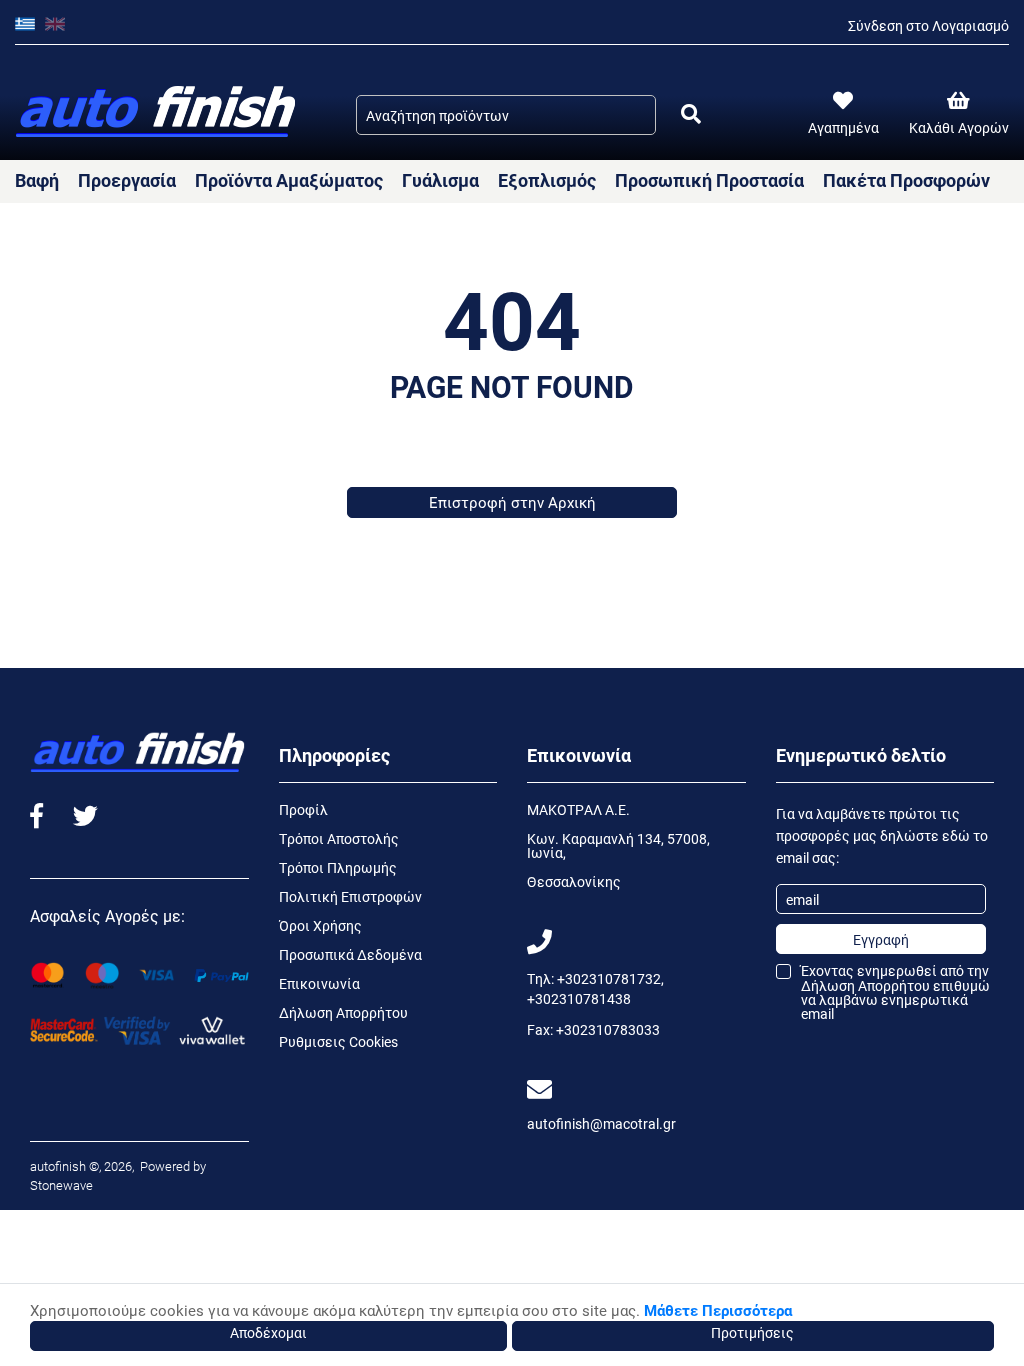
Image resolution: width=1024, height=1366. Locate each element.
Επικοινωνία (319, 983)
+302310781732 (609, 978)
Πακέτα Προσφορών (906, 180)
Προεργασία (127, 180)
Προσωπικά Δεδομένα (350, 954)
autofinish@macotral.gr (601, 1123)
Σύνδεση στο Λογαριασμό (928, 25)
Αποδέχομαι (268, 1332)
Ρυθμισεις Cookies (338, 1041)
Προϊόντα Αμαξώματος (289, 180)
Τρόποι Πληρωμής (338, 867)
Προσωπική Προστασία (709, 180)
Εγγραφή (881, 939)
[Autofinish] (157, 112)
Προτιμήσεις (752, 1332)
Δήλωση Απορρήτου (343, 1012)
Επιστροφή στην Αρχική (512, 502)
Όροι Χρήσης (320, 925)
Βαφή (37, 180)
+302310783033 (608, 1029)
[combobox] (506, 115)
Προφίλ (303, 809)
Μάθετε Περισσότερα (718, 1310)
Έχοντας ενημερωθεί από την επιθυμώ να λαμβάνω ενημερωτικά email (895, 992)
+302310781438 (579, 998)
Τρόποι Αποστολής (339, 838)
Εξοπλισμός (547, 180)
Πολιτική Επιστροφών (350, 896)
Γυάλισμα (440, 180)
